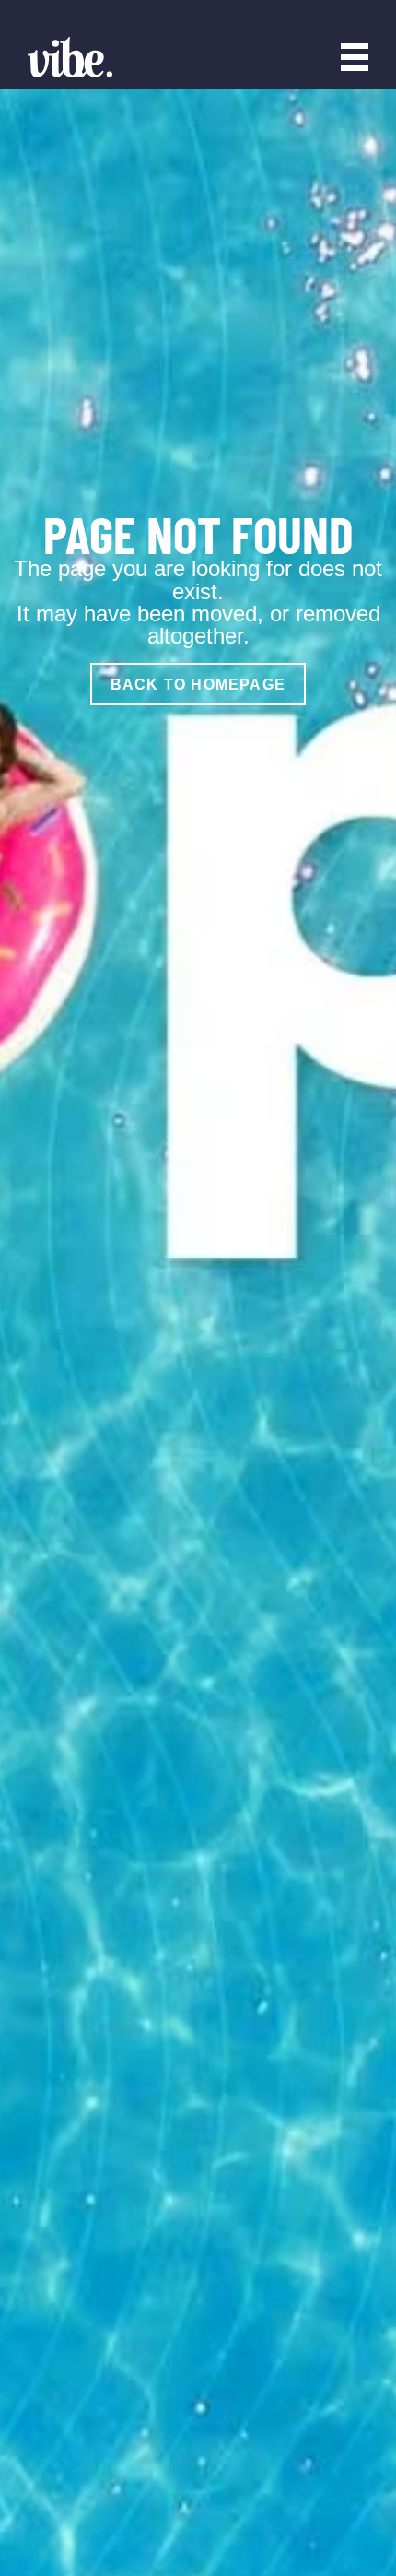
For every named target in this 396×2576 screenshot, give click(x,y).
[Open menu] (355, 57)
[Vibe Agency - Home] (70, 57)
